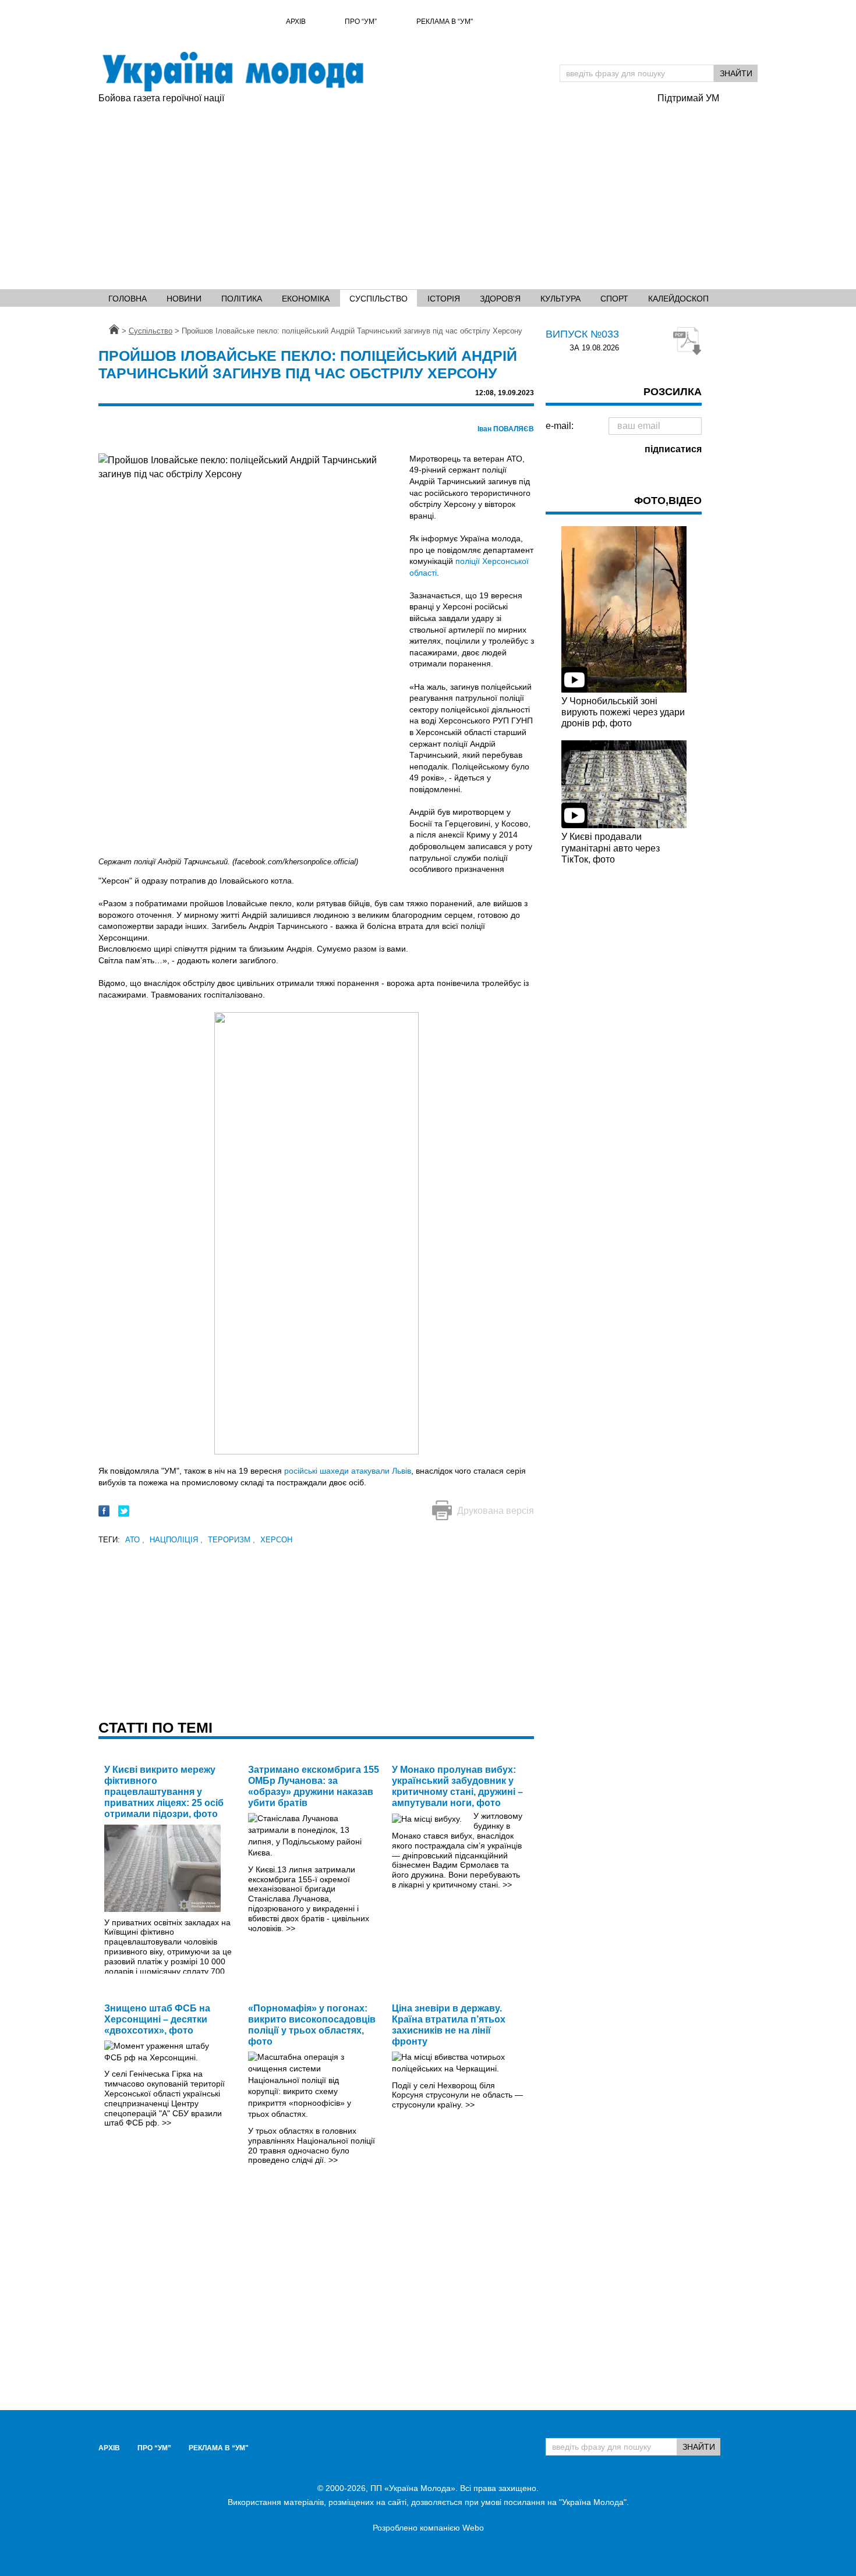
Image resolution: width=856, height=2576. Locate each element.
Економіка (306, 299)
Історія (444, 299)
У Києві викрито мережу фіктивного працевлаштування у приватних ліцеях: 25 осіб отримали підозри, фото (164, 1792)
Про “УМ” (361, 22)
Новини (184, 299)
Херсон (276, 1540)
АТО (135, 1540)
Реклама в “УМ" (445, 22)
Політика (242, 299)
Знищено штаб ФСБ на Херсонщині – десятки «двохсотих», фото (157, 2019)
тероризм (231, 1540)
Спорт (614, 299)
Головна (128, 299)
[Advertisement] (372, 193)
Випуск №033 (582, 334)
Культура (560, 299)
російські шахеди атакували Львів (348, 1471)
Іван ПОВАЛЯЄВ (506, 429)
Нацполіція (176, 1540)
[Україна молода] (232, 72)
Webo (473, 2528)
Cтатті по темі (155, 1727)
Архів (296, 22)
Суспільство (379, 299)
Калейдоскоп (678, 299)
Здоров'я (500, 299)
